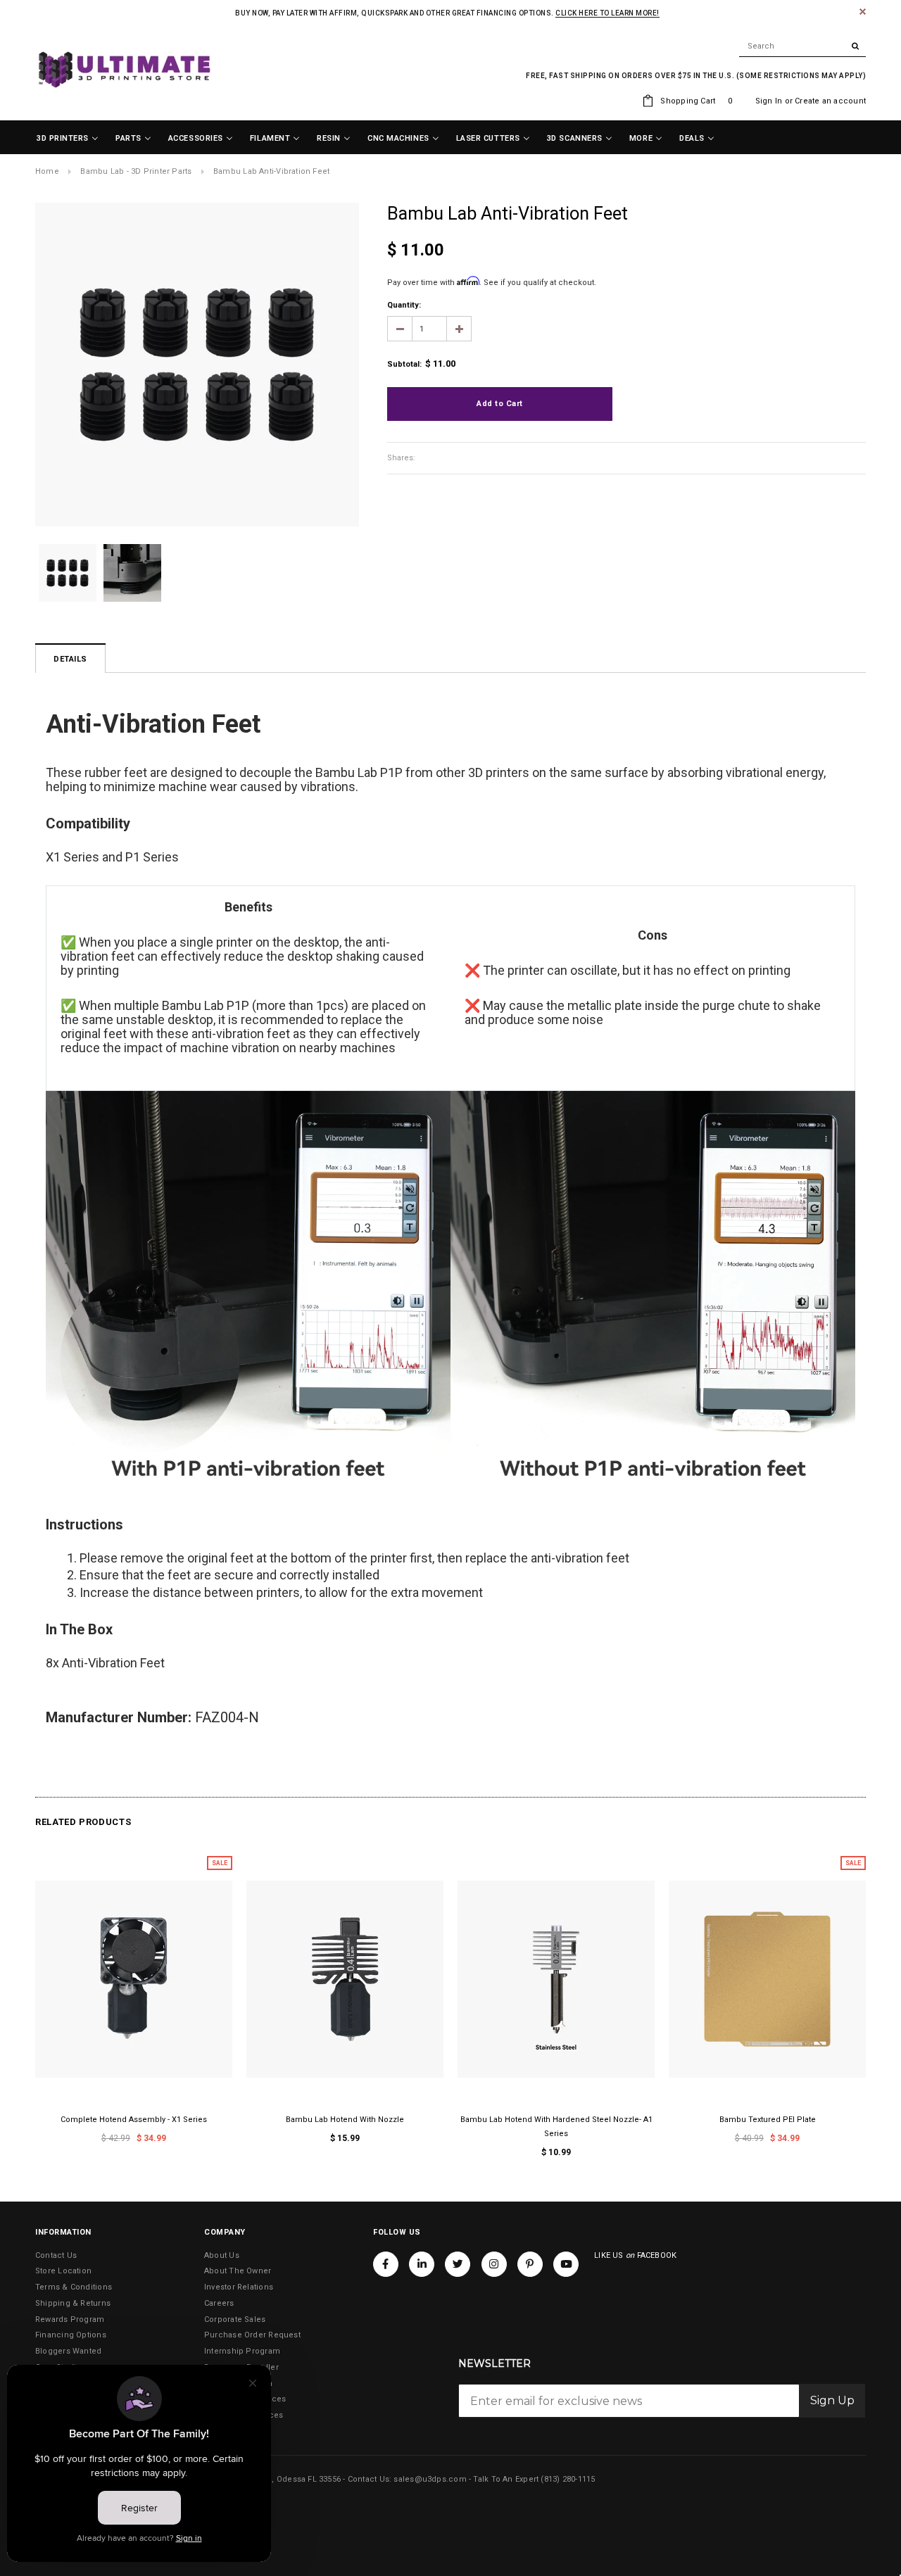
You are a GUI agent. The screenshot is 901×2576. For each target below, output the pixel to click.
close (863, 12)
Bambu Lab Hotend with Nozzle (345, 2120)
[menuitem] (68, 139)
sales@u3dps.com (430, 2479)
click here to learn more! (607, 13)
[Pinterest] (530, 2264)
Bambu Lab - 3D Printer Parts (136, 171)
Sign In (769, 101)
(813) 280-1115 (568, 2479)
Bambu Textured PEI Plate (768, 2120)
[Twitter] (458, 2264)
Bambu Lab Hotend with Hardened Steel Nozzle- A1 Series (556, 2127)
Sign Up (832, 2400)
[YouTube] (566, 2264)
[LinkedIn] (422, 2264)
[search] (802, 46)
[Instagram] (494, 2264)
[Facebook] (386, 2264)
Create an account (830, 101)
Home (47, 171)
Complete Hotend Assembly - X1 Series (134, 2120)
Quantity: (404, 305)
